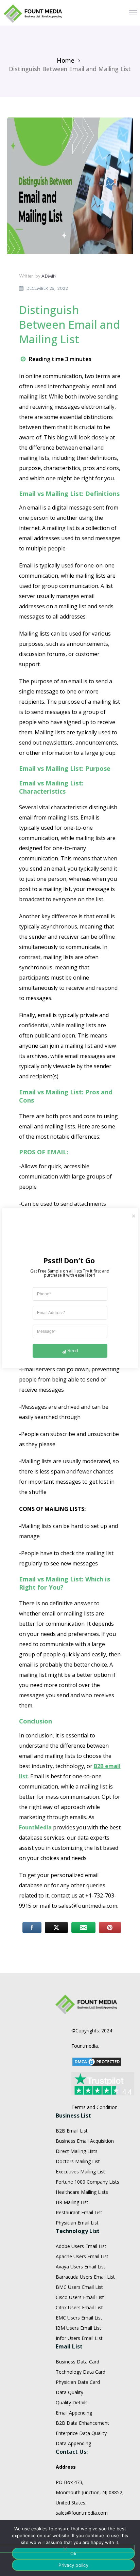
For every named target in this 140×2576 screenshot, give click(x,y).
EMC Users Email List (79, 2318)
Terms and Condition (94, 2107)
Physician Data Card (78, 2382)
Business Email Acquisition (85, 2141)
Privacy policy (73, 2565)
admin (49, 276)
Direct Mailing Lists (77, 2151)
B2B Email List (72, 2131)
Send (73, 1351)
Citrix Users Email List (79, 2307)
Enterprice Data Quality (81, 2433)
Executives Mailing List (80, 2172)
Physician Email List (77, 2223)
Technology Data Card (81, 2372)
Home (66, 60)
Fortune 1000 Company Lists (87, 2182)
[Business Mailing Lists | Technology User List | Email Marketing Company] (33, 13)
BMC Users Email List (79, 2287)
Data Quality (69, 2392)
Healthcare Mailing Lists (82, 2192)
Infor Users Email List (79, 2338)
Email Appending (74, 2413)
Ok (73, 2554)
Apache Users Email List (82, 2256)
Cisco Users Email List (80, 2297)
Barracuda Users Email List (85, 2277)
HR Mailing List (72, 2202)
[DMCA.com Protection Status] (97, 2061)
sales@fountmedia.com (82, 2513)
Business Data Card (77, 2362)
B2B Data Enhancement (82, 2423)
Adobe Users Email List (81, 2246)
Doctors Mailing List (78, 2161)
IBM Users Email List (78, 2328)
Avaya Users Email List (81, 2267)
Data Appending (73, 2443)
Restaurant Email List (79, 2212)
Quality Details (72, 2402)
